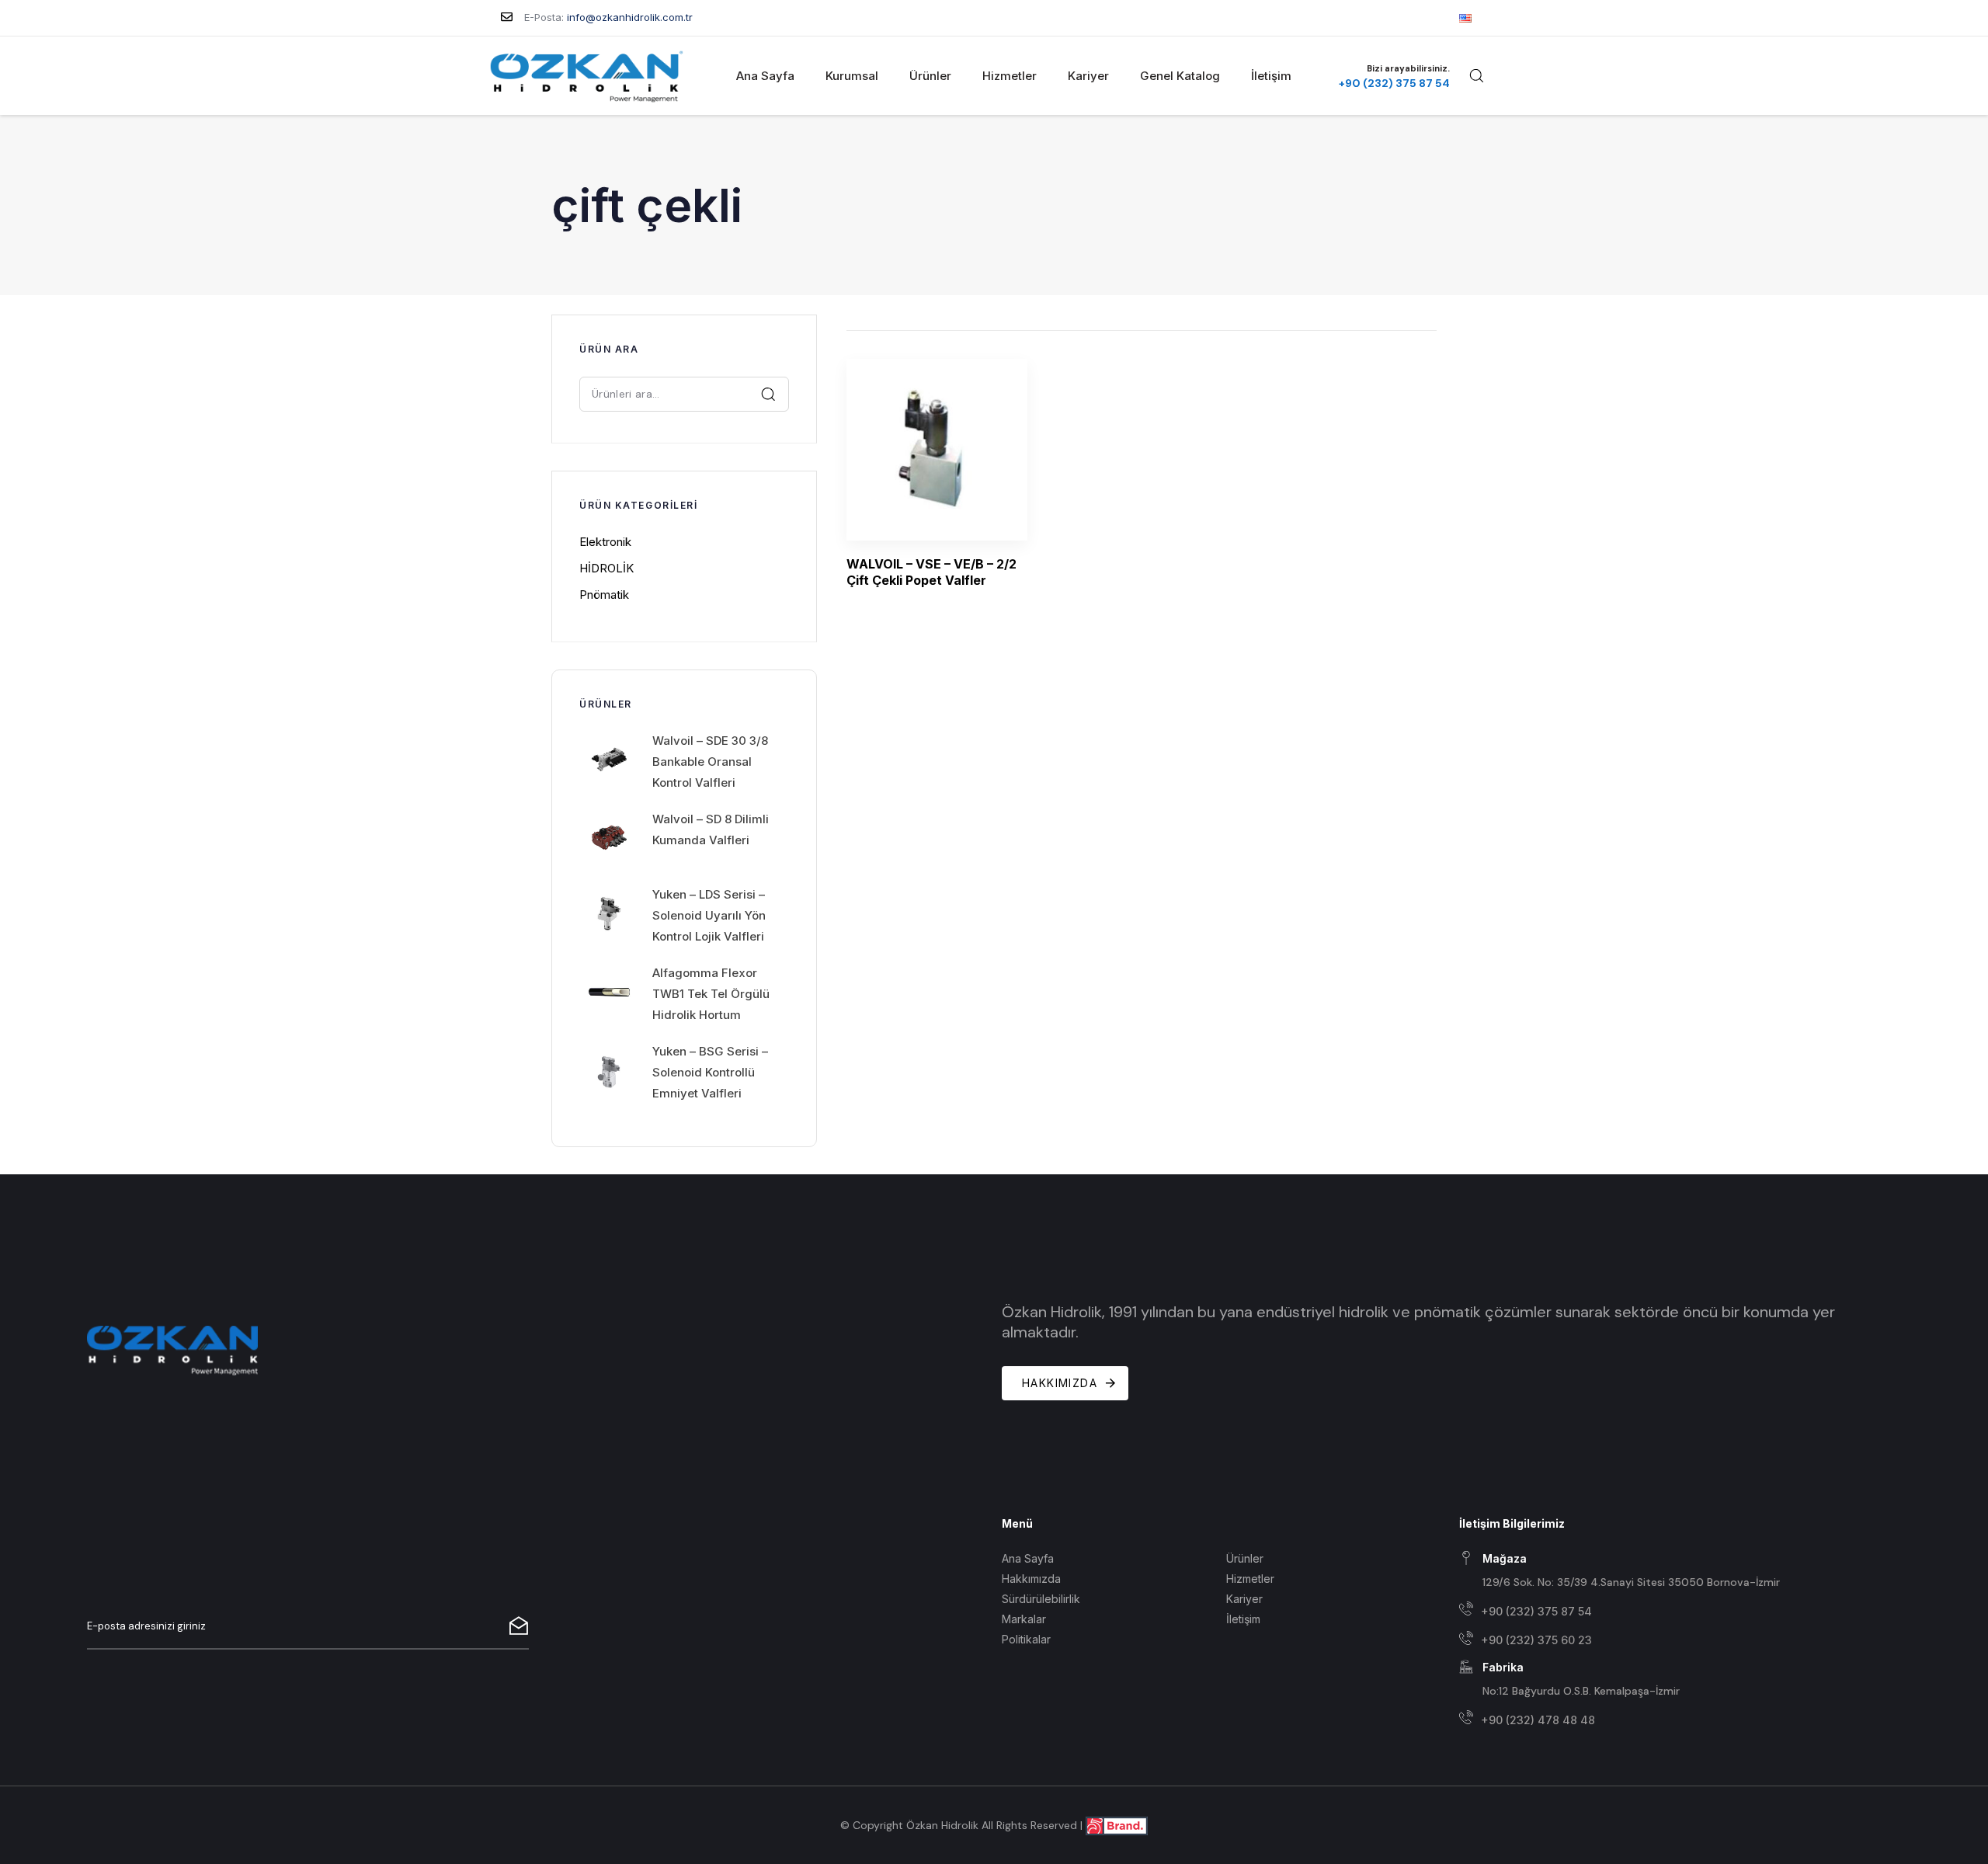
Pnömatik (604, 595)
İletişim (1271, 76)
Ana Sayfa (765, 76)
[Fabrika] (1680, 1680)
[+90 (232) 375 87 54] (1680, 1611)
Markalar (1024, 1619)
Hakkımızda (1031, 1579)
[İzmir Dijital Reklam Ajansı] (1117, 1825)
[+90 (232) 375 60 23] (1680, 1641)
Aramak (769, 393)
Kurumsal (852, 76)
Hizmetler (1010, 76)
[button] (1476, 75)
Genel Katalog (1180, 76)
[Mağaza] (1680, 1572)
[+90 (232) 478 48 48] (1680, 1720)
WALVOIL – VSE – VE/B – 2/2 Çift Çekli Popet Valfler (931, 572)
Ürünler (930, 76)
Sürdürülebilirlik (1041, 1599)
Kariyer (1088, 76)
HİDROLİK (606, 568)
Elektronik (605, 542)
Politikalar (1026, 1639)
